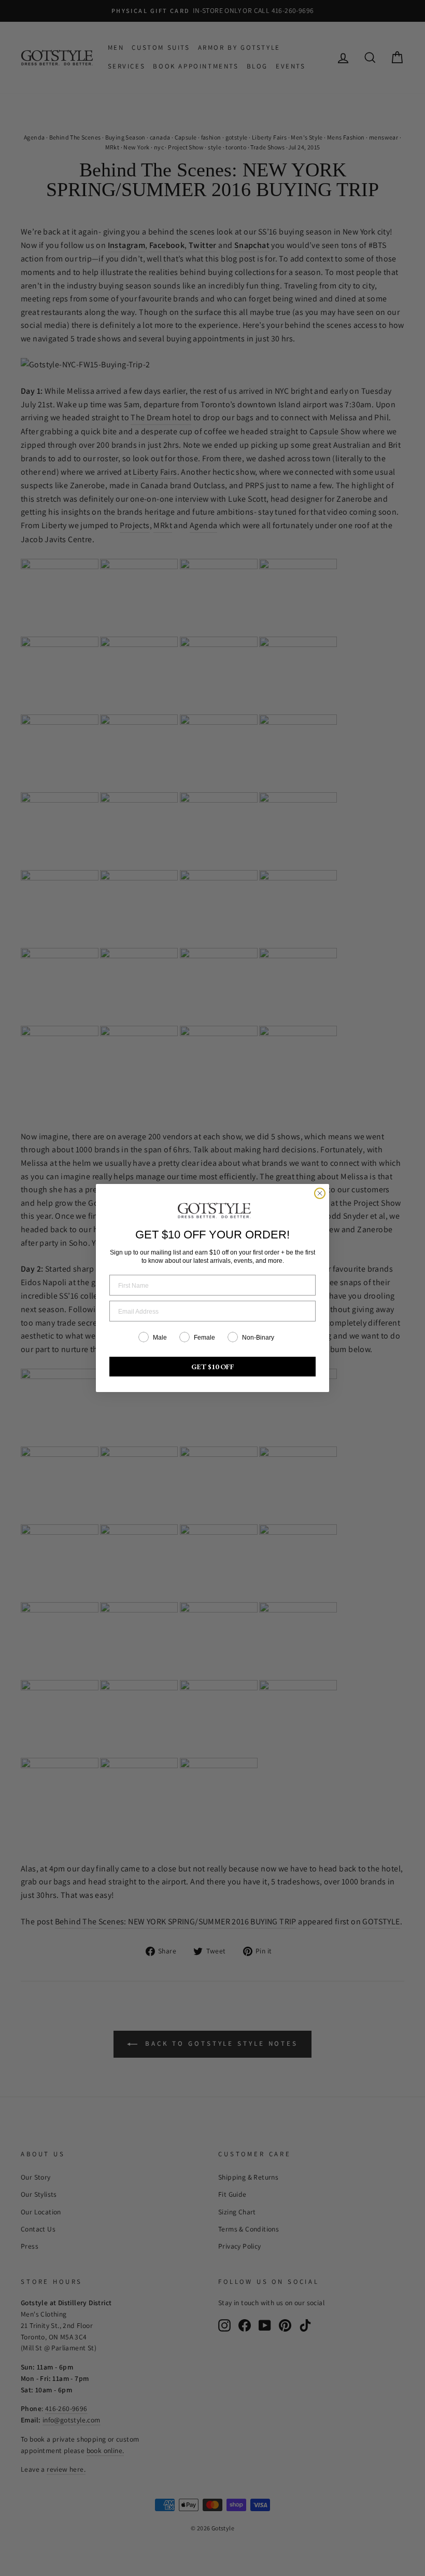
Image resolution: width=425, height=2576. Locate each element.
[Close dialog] (320, 1193)
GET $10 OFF (213, 1367)
